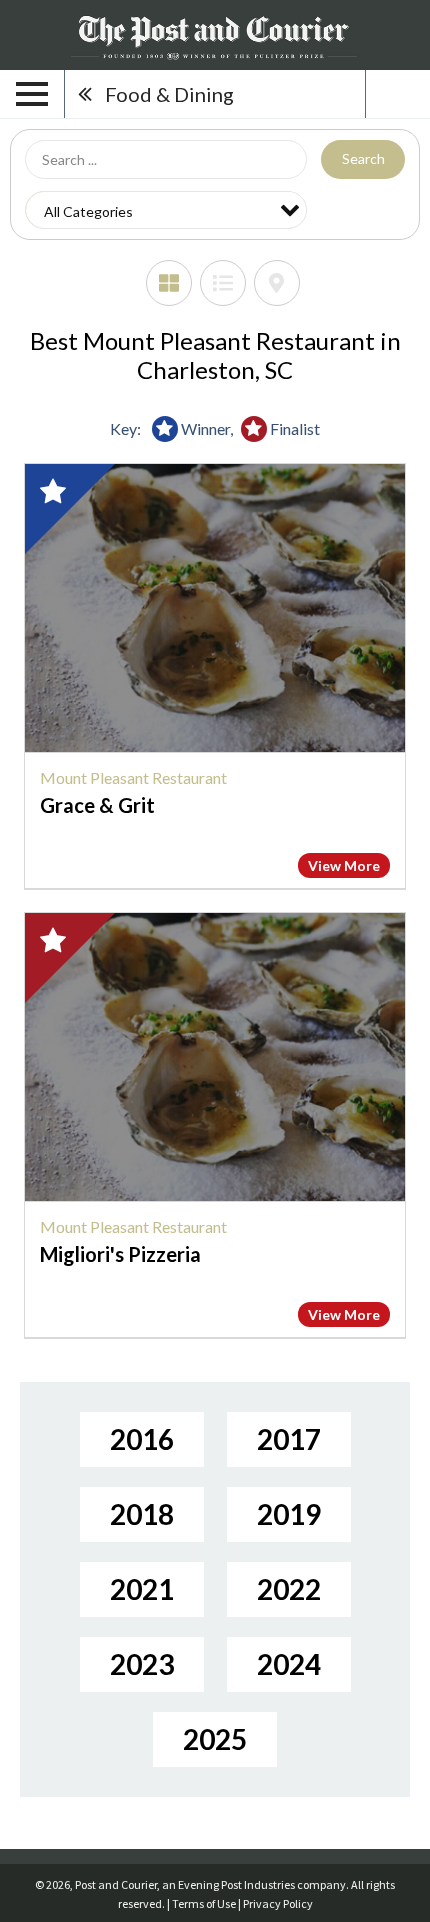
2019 (289, 1514)
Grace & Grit (97, 805)
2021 (142, 1589)
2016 (142, 1439)
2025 (215, 1739)
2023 (142, 1664)
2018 (142, 1514)
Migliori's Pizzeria (120, 1254)
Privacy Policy (278, 1903)
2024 (289, 1664)
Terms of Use (204, 1903)
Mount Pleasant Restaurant (133, 777)
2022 (289, 1589)
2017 (289, 1439)
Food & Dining (169, 94)
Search (363, 158)
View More (344, 865)
